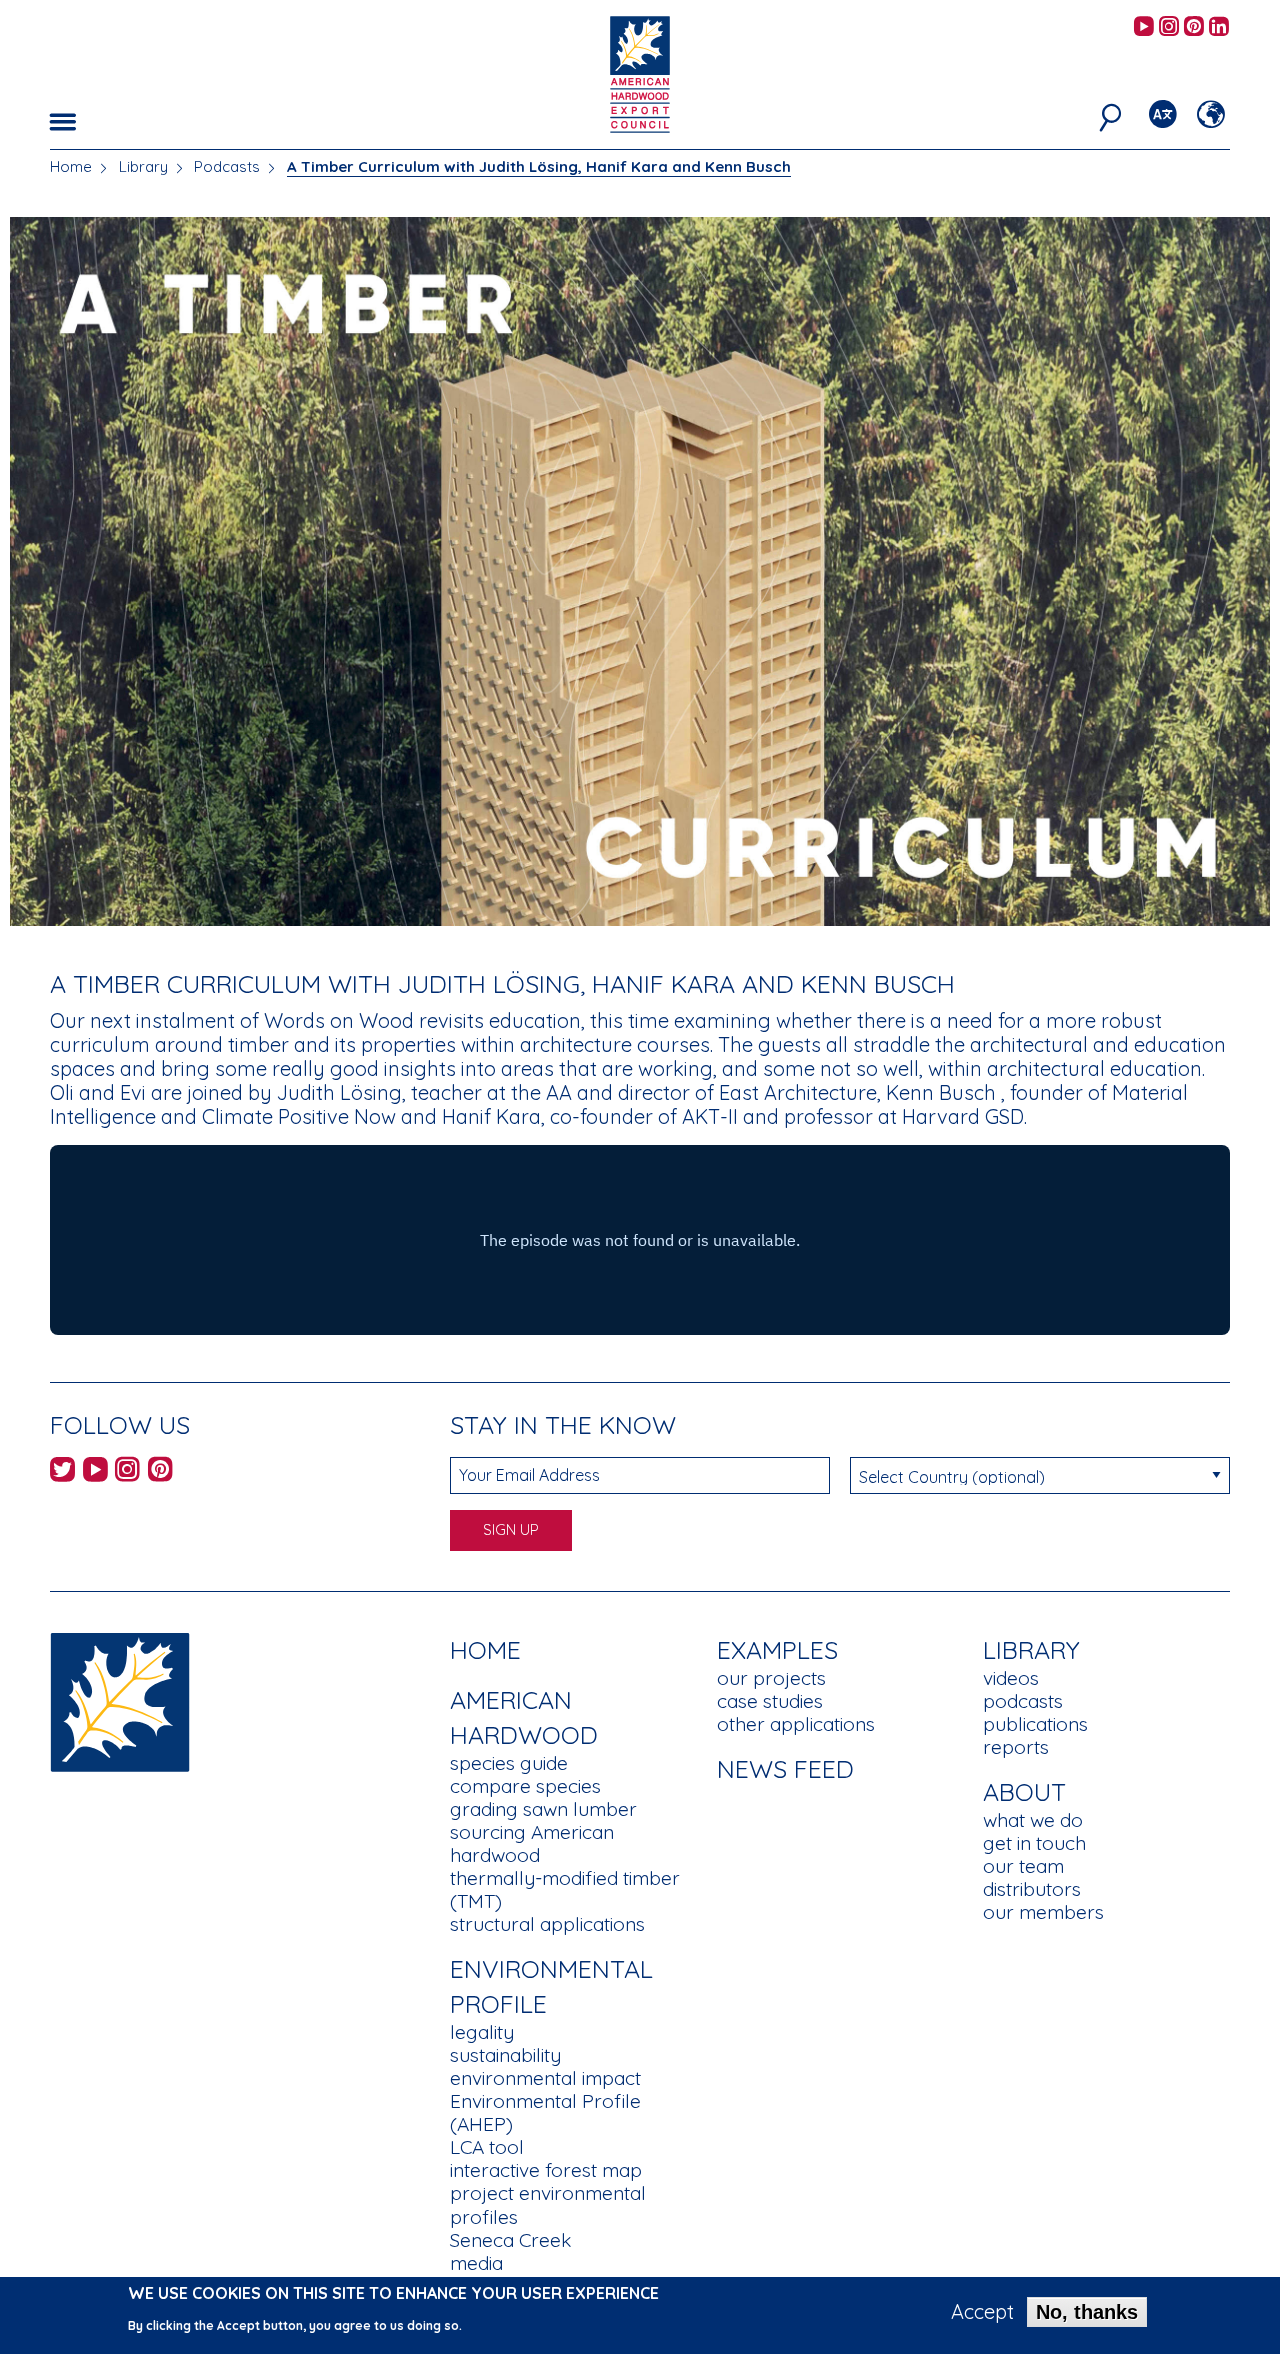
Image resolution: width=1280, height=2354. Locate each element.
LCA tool (487, 2147)
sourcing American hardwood (532, 1843)
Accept (982, 2312)
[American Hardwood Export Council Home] (639, 72)
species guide (509, 1763)
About (1024, 1791)
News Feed (785, 1768)
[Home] (120, 1700)
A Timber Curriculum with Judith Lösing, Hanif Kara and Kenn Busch (539, 166)
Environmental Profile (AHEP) (545, 2112)
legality (482, 2032)
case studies (770, 1701)
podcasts (1023, 1701)
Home (71, 166)
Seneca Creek (510, 2240)
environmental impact (545, 2078)
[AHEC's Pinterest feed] (1194, 27)
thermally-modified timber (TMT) (565, 1889)
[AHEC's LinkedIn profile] (1219, 27)
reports (1016, 1747)
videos (1011, 1678)
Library (143, 166)
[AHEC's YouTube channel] (1144, 27)
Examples (777, 1649)
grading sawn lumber (543, 1809)
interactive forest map (546, 2170)
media (476, 2263)
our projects (771, 1678)
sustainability (505, 2055)
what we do (1033, 1820)
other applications (796, 1724)
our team (1023, 1866)
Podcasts (227, 166)
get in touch (1034, 1843)
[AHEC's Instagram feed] (1169, 27)
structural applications (547, 1924)
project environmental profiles (548, 2204)
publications (1035, 1724)
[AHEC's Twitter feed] (62, 1472)
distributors (1032, 1889)
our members (1043, 1912)
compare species (525, 1786)
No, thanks (1087, 2312)
